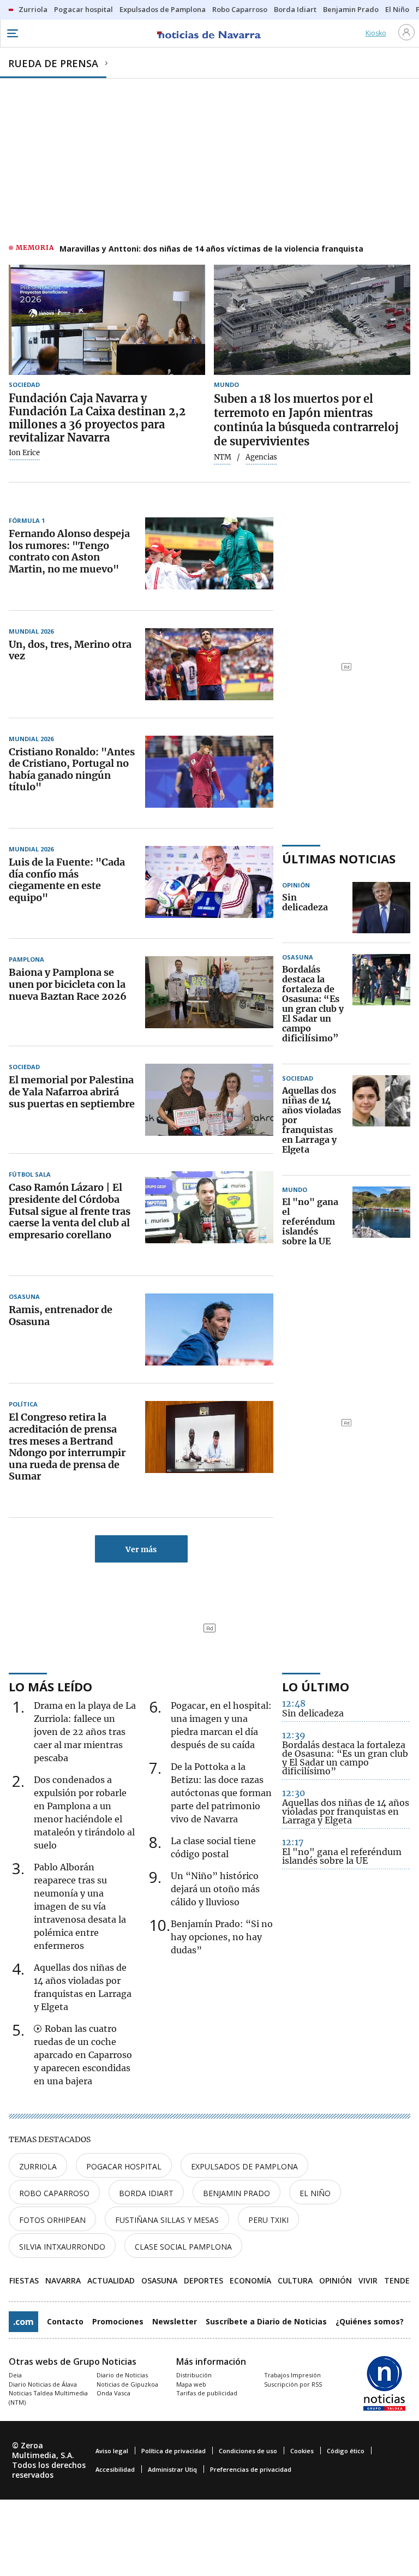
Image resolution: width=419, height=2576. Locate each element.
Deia (15, 2375)
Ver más (141, 1549)
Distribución (194, 2375)
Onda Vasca (113, 2393)
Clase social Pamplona (183, 2247)
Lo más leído (50, 1686)
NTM (223, 457)
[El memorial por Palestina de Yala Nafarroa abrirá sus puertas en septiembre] (209, 1100)
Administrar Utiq (172, 2469)
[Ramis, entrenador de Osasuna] (209, 1329)
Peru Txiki (268, 2220)
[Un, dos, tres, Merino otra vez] (209, 664)
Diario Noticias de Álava (43, 2384)
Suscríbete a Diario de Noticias (266, 2321)
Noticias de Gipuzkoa (127, 2384)
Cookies (302, 2451)
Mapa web (191, 2384)
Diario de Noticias (122, 2375)
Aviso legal (112, 2451)
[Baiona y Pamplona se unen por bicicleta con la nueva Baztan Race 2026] (209, 992)
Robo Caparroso (54, 2193)
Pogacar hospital (124, 2166)
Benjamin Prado (237, 2193)
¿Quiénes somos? (370, 2321)
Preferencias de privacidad (251, 2469)
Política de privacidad (173, 2451)
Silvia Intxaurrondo (62, 2247)
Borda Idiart (146, 2193)
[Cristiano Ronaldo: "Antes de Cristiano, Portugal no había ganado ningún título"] (209, 772)
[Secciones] (12, 33)
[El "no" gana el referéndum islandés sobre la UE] (381, 1222)
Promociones (118, 2321)
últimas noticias (339, 858)
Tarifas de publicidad (207, 2393)
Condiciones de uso (248, 2451)
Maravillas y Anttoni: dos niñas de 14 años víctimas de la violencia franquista (211, 249)
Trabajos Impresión (292, 2375)
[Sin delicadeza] (381, 908)
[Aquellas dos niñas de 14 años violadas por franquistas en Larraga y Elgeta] (381, 1120)
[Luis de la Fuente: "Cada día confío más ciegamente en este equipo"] (209, 882)
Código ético (346, 2451)
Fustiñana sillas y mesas (167, 2220)
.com (23, 2322)
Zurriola (38, 2166)
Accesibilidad (115, 2469)
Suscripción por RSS (293, 2384)
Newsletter (175, 2321)
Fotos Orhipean (52, 2220)
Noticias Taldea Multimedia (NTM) (48, 2398)
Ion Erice (24, 453)
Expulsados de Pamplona (244, 2166)
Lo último (316, 1686)
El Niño (315, 2193)
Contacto (65, 2321)
